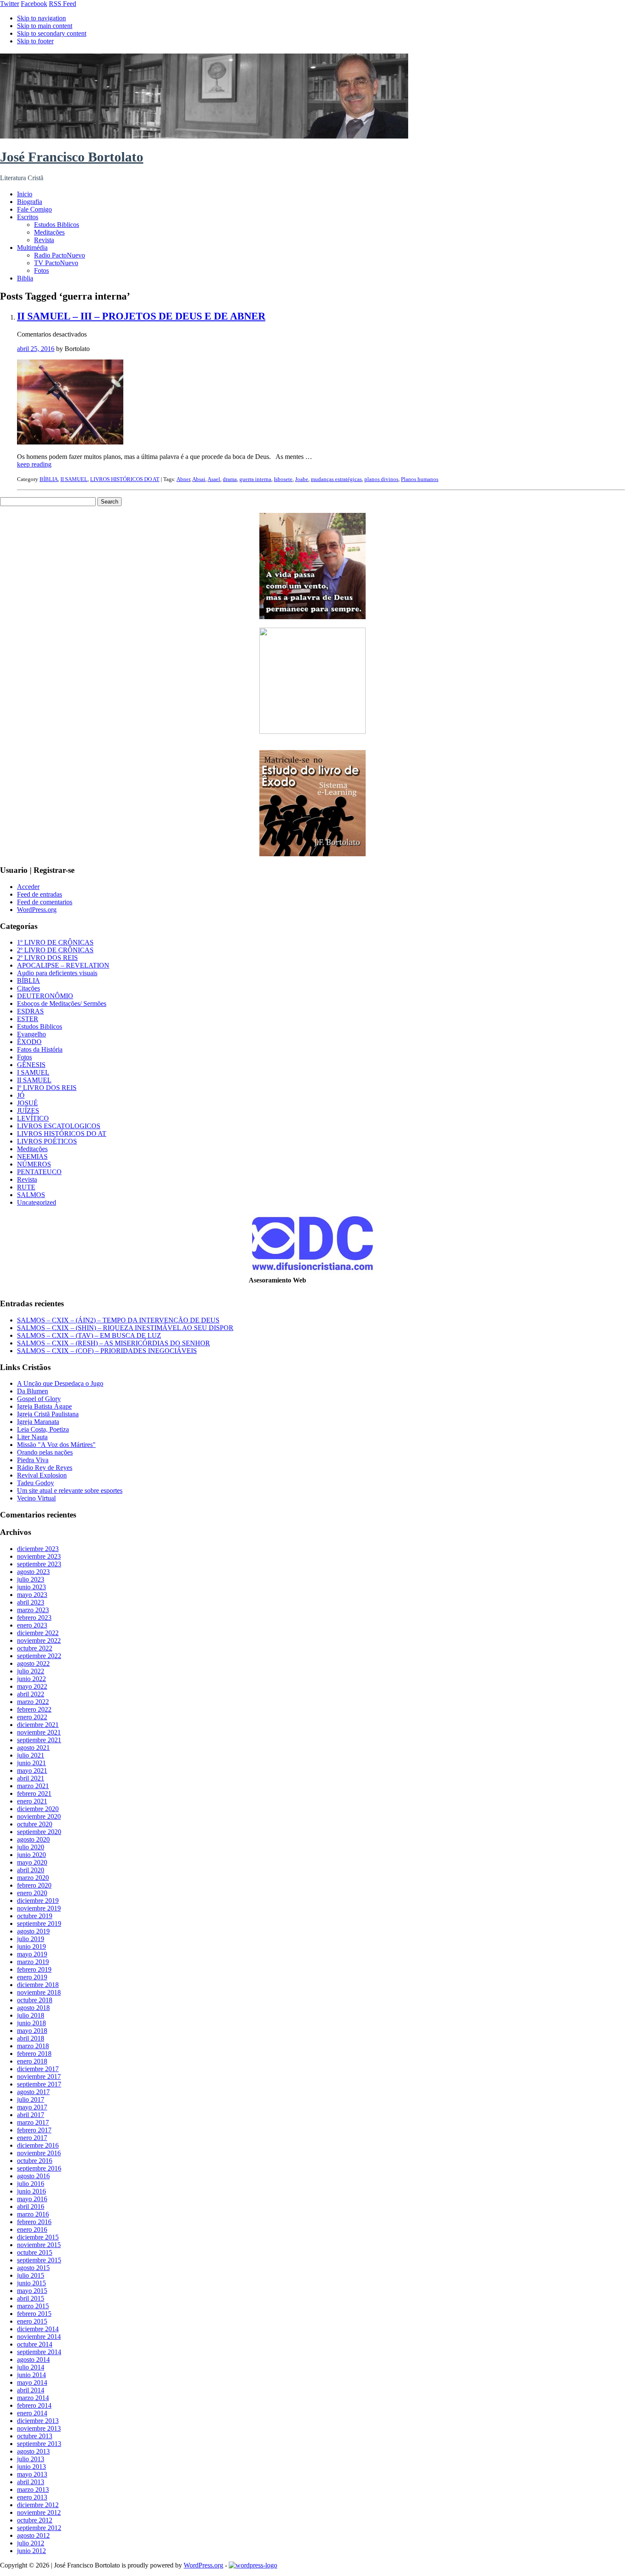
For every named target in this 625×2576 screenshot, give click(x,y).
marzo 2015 (33, 2306)
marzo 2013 (33, 2490)
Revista (44, 240)
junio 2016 (31, 2191)
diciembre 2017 (38, 2069)
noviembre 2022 (39, 1640)
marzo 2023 (33, 1610)
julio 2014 (31, 2367)
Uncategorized (37, 1202)
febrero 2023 (34, 1618)
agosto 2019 (33, 1931)
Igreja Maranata (38, 1422)
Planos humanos (420, 479)
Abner (183, 479)
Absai (199, 479)
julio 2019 (31, 1939)
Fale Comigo (34, 209)
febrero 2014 (34, 2405)
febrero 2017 (34, 2130)
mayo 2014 (32, 2382)
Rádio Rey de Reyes (45, 1468)
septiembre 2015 (39, 2260)
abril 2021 (31, 1778)
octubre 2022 (35, 1648)
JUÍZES (28, 1111)
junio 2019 (31, 1946)
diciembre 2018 (38, 1985)
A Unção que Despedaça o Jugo (60, 1383)
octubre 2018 (35, 2000)
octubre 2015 (35, 2252)
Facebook (34, 4)
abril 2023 (31, 1602)
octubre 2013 (35, 2436)
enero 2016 (32, 2229)
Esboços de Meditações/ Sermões (62, 1004)
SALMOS (31, 1195)
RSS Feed (62, 4)
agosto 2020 (33, 1839)
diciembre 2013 (38, 2421)
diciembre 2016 (38, 2145)
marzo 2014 (33, 2398)
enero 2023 (32, 1625)
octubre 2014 (35, 2344)
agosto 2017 (33, 2092)
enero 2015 (32, 2321)
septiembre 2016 (39, 2168)
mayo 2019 (32, 1954)
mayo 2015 (32, 2291)
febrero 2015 (34, 2314)
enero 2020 (32, 1893)
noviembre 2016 (39, 2153)
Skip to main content (45, 26)
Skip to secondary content (52, 33)
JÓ (21, 1095)
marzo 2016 (33, 2214)
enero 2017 (32, 2138)
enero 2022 (32, 1717)
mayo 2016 (32, 2199)
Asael (214, 479)
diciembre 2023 (38, 1549)
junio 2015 (31, 2283)
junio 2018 (31, 2023)
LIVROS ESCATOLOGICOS (59, 1126)
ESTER (28, 1019)
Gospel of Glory (39, 1399)
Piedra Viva (33, 1460)
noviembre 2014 (39, 2337)
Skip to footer (35, 41)
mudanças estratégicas (336, 479)
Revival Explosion (42, 1475)
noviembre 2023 (39, 1556)
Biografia (30, 202)
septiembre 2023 (39, 1564)
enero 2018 (32, 2061)
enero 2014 (32, 2413)
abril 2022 (31, 1694)
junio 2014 (31, 2375)
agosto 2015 (33, 2268)
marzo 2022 (33, 1702)
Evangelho (31, 1034)
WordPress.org (37, 910)
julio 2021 (31, 1755)
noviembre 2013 (39, 2428)
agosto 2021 (33, 1748)
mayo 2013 (32, 2474)
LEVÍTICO (33, 1118)
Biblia (25, 278)
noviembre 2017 (39, 2076)
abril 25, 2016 (36, 349)
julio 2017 (31, 2099)
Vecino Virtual (36, 1498)
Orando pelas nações (45, 1452)
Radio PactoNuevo (60, 255)
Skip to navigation (41, 18)
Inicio (25, 194)
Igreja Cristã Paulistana (48, 1414)
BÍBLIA (49, 479)
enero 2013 (32, 2497)
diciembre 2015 (38, 2237)
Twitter (10, 4)
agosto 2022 (33, 1663)
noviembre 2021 (39, 1732)
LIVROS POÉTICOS (47, 1141)
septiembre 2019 (39, 1924)
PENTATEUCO (39, 1172)
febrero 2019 (34, 1969)
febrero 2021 (34, 1793)
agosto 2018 (33, 2008)
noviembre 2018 (39, 1992)
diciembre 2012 (38, 2505)
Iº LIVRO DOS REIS (47, 1088)
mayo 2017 (32, 2107)
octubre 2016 (35, 2161)
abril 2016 (31, 2207)
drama (230, 479)
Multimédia (32, 248)
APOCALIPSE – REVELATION (63, 965)
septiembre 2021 (39, 1740)
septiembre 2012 (39, 2528)
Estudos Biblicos (57, 225)
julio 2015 (31, 2275)
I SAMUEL (33, 1072)
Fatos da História (40, 1049)
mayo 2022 (32, 1686)
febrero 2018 (34, 2054)
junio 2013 (31, 2467)
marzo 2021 (33, 1786)
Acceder (28, 887)
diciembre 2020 (38, 1809)
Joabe (302, 479)
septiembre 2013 (39, 2444)
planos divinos (381, 479)
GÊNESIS (31, 1065)
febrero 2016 (34, 2222)
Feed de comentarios (45, 902)
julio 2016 (31, 2184)
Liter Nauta (32, 1437)
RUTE (26, 1187)
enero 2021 (32, 1801)
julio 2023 (31, 1579)
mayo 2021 (32, 1771)
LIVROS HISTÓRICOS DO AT (125, 479)
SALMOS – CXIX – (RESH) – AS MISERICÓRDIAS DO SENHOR (114, 1343)
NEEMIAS (32, 1156)
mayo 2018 (32, 2031)
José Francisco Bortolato (72, 157)
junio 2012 (31, 2551)
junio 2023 (31, 1587)
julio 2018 (31, 2015)
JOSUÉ (27, 1103)
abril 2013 (31, 2482)
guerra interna (255, 479)
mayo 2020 (32, 1862)
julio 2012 (31, 2543)
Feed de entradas (40, 894)
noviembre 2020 (39, 1816)
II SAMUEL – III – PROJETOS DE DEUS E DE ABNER (141, 316)
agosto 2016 (33, 2176)
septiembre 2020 (39, 1832)
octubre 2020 (35, 1824)
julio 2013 (31, 2459)
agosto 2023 (33, 1572)
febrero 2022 (34, 1709)
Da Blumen (33, 1391)
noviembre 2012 (39, 2512)
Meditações (49, 232)
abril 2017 (31, 2115)
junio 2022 (31, 1679)
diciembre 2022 (38, 1633)
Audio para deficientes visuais (57, 973)
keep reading (34, 464)
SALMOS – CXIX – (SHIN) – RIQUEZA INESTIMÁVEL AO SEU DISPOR (125, 1328)
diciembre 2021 (38, 1725)
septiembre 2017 (39, 2084)
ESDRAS (30, 1011)
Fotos (41, 270)
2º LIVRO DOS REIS (47, 958)
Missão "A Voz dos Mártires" (56, 1445)
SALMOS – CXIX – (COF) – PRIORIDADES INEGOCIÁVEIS (107, 1351)
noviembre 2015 (39, 2245)
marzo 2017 (33, 2122)
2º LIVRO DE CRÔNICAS (55, 950)
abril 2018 (31, 2038)
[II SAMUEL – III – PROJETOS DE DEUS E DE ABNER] (70, 442)
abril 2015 (31, 2298)
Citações (28, 988)
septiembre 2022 (39, 1656)
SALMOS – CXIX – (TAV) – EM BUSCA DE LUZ (89, 1335)
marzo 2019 (33, 1962)
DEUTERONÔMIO (45, 996)
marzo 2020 (33, 1878)
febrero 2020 (34, 1885)
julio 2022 (31, 1671)
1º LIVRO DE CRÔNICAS (55, 942)
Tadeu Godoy (36, 1483)
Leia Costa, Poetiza (43, 1429)
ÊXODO (29, 1042)
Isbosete (283, 479)
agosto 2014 (33, 2359)
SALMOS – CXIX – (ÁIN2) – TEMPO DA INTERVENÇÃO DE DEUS (118, 1320)
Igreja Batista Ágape (44, 1406)
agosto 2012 (33, 2535)
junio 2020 (31, 1855)
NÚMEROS (34, 1164)
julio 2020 (31, 1847)
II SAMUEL (74, 479)
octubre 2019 (35, 1916)
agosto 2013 (33, 2451)
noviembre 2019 (39, 1908)
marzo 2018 (33, 2046)
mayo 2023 (32, 1595)
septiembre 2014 (39, 2352)
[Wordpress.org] (253, 2565)
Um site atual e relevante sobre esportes (70, 1490)
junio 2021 (31, 1763)
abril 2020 (31, 1870)
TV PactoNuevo (56, 263)
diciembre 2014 (38, 2329)
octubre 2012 (35, 2520)
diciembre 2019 (38, 1901)
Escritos (28, 217)
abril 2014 (31, 2390)
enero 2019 (32, 1977)
